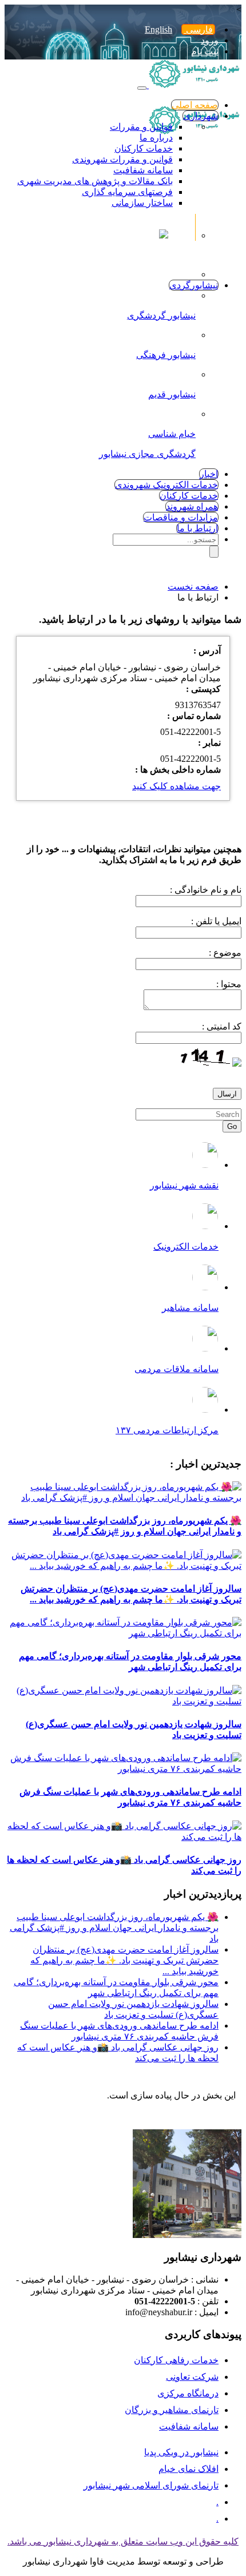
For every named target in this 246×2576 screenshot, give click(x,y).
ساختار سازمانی (142, 203)
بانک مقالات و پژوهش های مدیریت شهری (95, 181)
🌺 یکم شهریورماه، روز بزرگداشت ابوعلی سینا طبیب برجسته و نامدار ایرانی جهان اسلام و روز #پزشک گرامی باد (114, 1928)
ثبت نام (205, 51)
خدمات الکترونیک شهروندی (166, 485)
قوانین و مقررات (141, 127)
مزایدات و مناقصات (181, 517)
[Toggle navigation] (142, 88)
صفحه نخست (193, 587)
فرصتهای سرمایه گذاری (127, 192)
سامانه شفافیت (143, 170)
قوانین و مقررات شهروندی (122, 159)
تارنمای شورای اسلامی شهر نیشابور (151, 2485)
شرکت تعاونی (192, 2377)
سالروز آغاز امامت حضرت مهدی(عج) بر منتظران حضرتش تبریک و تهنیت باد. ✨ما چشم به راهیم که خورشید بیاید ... (124, 1960)
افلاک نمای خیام (189, 2469)
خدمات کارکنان (144, 148)
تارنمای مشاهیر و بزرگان (172, 2410)
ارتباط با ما (197, 528)
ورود (210, 40)
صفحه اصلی (195, 105)
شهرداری (201, 116)
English (158, 29)
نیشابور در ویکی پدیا (181, 2452)
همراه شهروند (192, 506)
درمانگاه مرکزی (188, 2393)
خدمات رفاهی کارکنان (176, 2360)
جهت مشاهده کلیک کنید (176, 786)
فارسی (198, 29)
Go (232, 1126)
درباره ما (156, 138)
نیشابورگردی (194, 285)
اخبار (209, 474)
